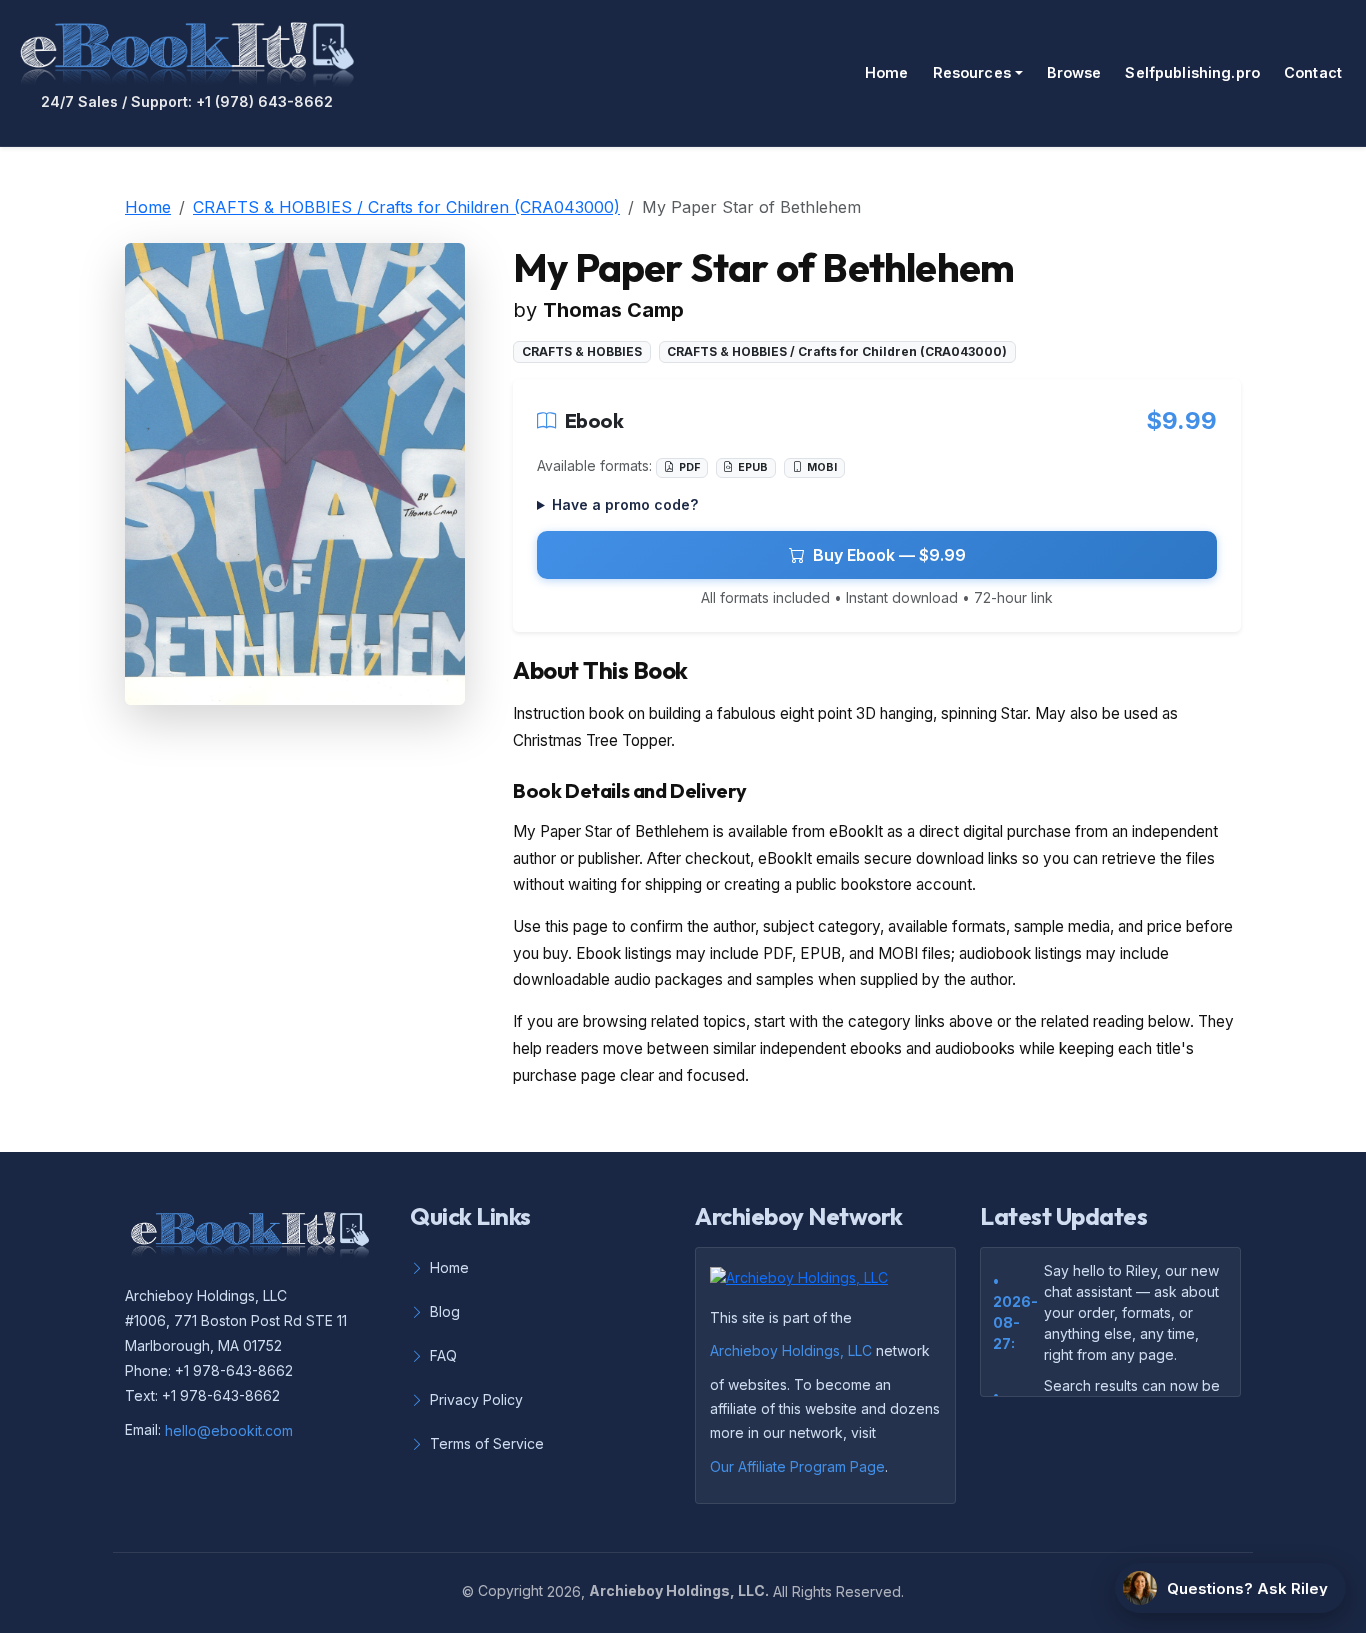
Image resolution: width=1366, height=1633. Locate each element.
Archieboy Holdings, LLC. (679, 1590)
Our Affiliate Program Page (797, 1466)
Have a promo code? (625, 504)
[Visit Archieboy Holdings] (805, 1284)
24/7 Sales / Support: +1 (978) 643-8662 (187, 102)
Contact (1313, 72)
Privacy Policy (476, 1399)
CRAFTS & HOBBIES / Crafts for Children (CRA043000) (406, 207)
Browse (1074, 72)
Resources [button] (972, 72)
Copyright (510, 1590)
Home (887, 72)
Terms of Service (487, 1443)
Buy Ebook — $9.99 (889, 555)
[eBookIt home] (187, 50)
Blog (445, 1311)
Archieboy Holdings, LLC (791, 1350)
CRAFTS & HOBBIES (582, 351)
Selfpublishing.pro (1192, 72)
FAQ (443, 1355)
